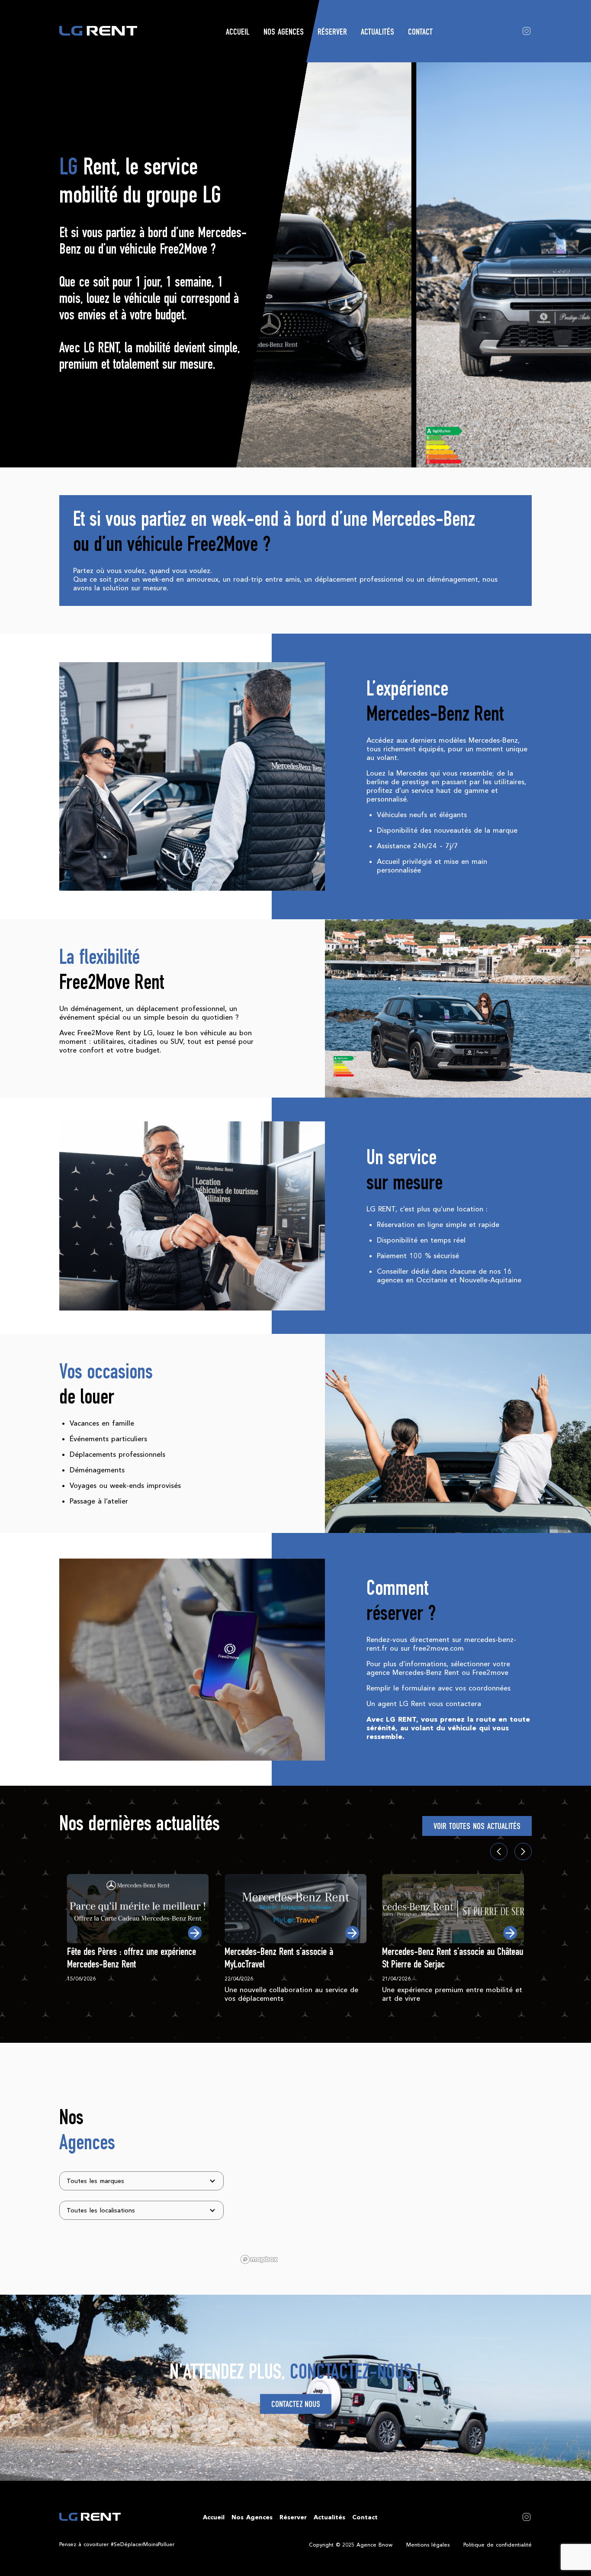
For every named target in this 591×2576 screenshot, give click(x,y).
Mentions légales (428, 2545)
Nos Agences (284, 33)
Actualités (377, 33)
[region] (385, 2169)
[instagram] (527, 30)
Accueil (238, 33)
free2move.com (438, 1648)
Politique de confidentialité (498, 2545)
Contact (420, 33)
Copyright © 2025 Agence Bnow (351, 2545)
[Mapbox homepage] (259, 2259)
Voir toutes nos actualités (477, 1827)
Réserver (332, 33)
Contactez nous (296, 2405)
